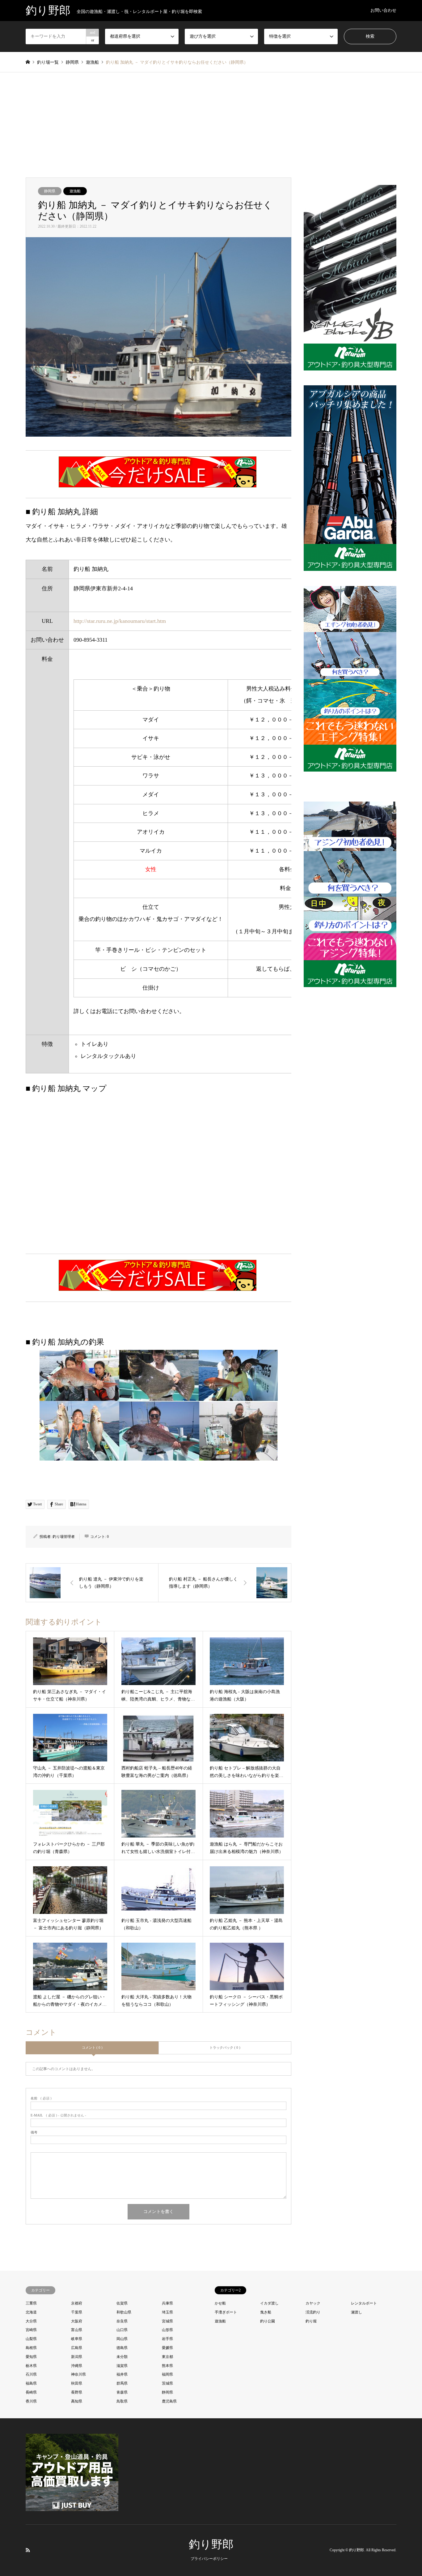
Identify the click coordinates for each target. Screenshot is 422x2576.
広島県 (77, 2348)
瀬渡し (357, 2312)
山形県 (167, 2330)
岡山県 (122, 2339)
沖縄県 (77, 2366)
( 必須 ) (41, 2098)
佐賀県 (122, 2303)
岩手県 (167, 2339)
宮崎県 (31, 2330)
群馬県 (122, 2383)
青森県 (122, 2392)
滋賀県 (122, 2366)
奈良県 (122, 2321)
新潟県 (77, 2357)
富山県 (77, 2330)
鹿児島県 (169, 2401)
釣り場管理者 (64, 1537)
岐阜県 (77, 2339)
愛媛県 (167, 2348)
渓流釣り (313, 2312)
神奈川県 (78, 2374)
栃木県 (31, 2366)
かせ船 (220, 2303)
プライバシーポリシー (209, 2559)
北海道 (31, 2312)
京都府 (77, 2303)
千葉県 (77, 2312)
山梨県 (31, 2339)
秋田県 (77, 2383)
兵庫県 (167, 2303)
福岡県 (167, 2374)
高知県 (77, 2401)
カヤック (313, 2303)
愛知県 (31, 2357)
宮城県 (167, 2321)
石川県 (31, 2374)
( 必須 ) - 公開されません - (58, 2115)
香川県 (31, 2401)
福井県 (122, 2374)
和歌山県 (124, 2312)
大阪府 (77, 2321)
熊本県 (167, 2366)
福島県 (31, 2383)
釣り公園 (268, 2321)
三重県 (31, 2303)
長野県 (77, 2392)
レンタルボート (364, 2303)
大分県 (31, 2321)
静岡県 (50, 191)
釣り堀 (311, 2321)
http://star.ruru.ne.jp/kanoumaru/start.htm (120, 621)
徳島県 (122, 2348)
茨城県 (167, 2383)
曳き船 (266, 2312)
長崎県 (31, 2392)
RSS (28, 2550)
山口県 (122, 2330)
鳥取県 (122, 2401)
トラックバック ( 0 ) (225, 2048)
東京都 (167, 2357)
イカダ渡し (269, 2303)
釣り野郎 (211, 2544)
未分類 (122, 2357)
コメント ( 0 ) (92, 2048)
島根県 (31, 2348)
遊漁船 (75, 191)
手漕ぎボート (226, 2312)
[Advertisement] (211, 119)
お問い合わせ (383, 10)
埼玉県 (167, 2312)
